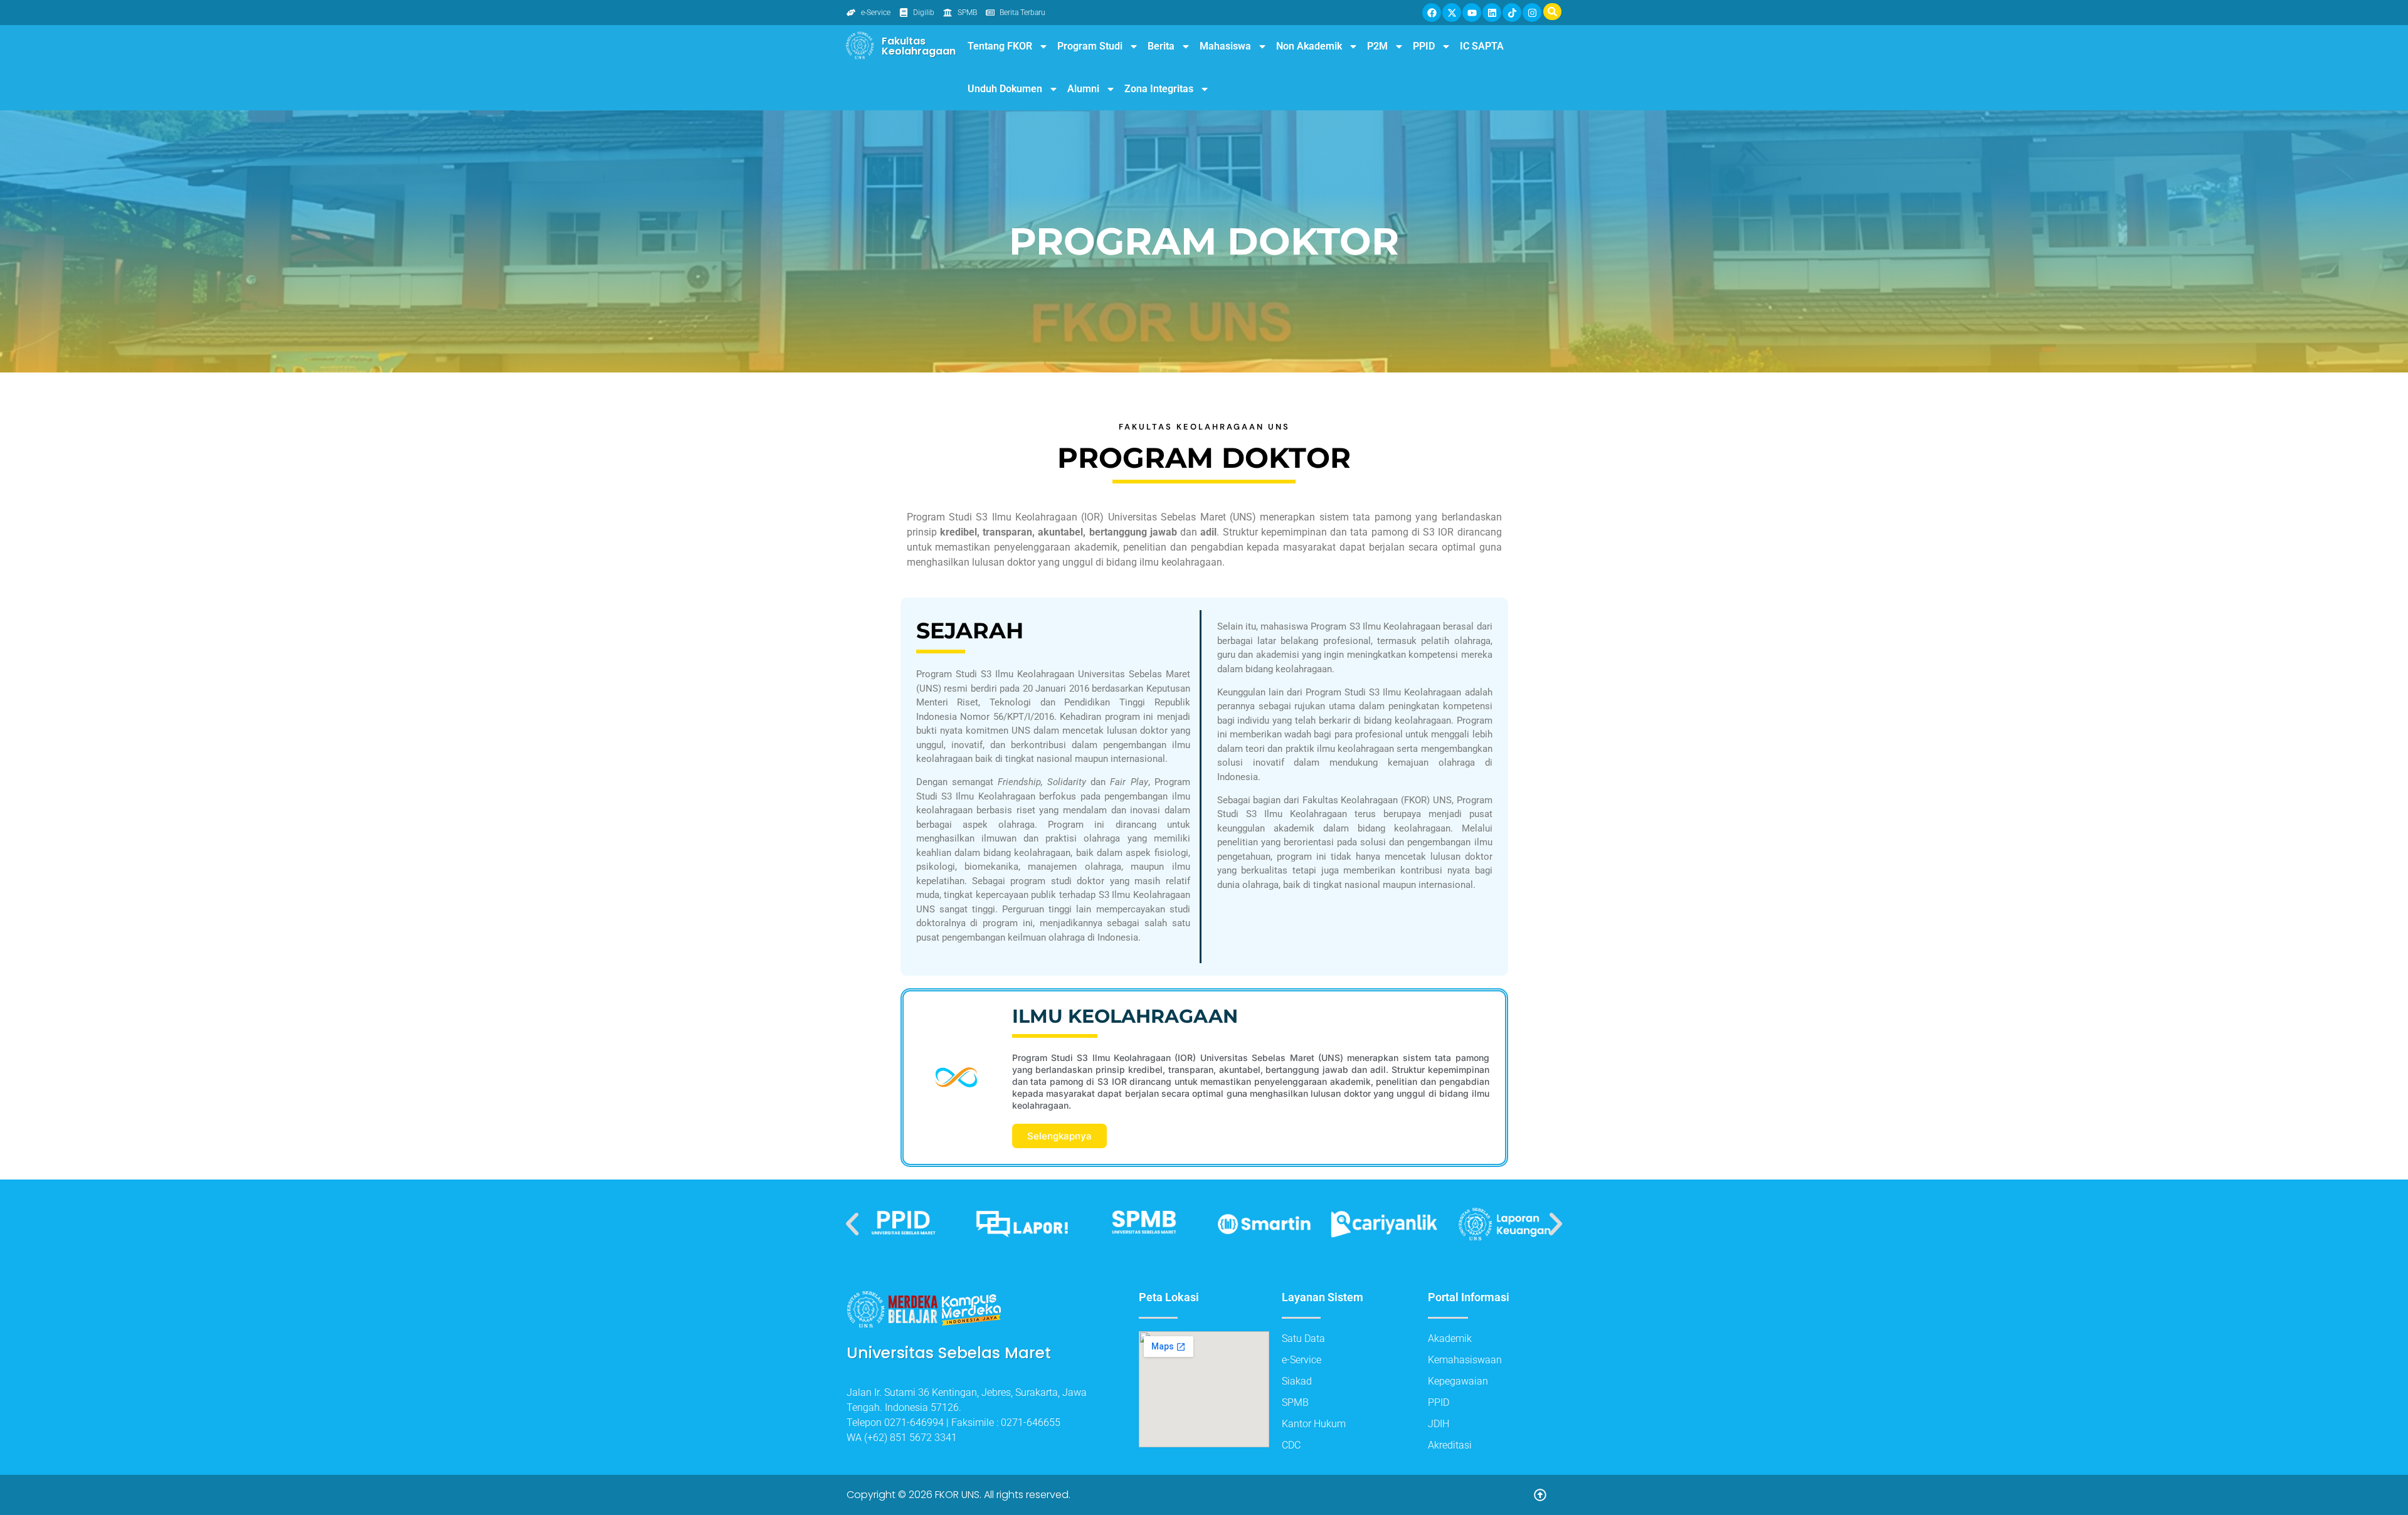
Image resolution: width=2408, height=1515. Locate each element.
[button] (852, 1224)
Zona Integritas (1159, 89)
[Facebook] (1432, 13)
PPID (1424, 46)
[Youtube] (1472, 13)
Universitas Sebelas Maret (949, 1353)
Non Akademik (1309, 46)
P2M (1377, 46)
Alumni (1083, 89)
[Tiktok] (1512, 13)
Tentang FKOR (1000, 46)
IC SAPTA (1482, 46)
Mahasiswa (1225, 46)
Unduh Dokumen (1005, 89)
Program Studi (1090, 46)
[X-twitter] (1452, 13)
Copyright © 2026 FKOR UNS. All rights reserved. (958, 1495)
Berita (1161, 46)
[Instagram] (1532, 13)
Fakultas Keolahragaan (919, 46)
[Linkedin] (1492, 13)
